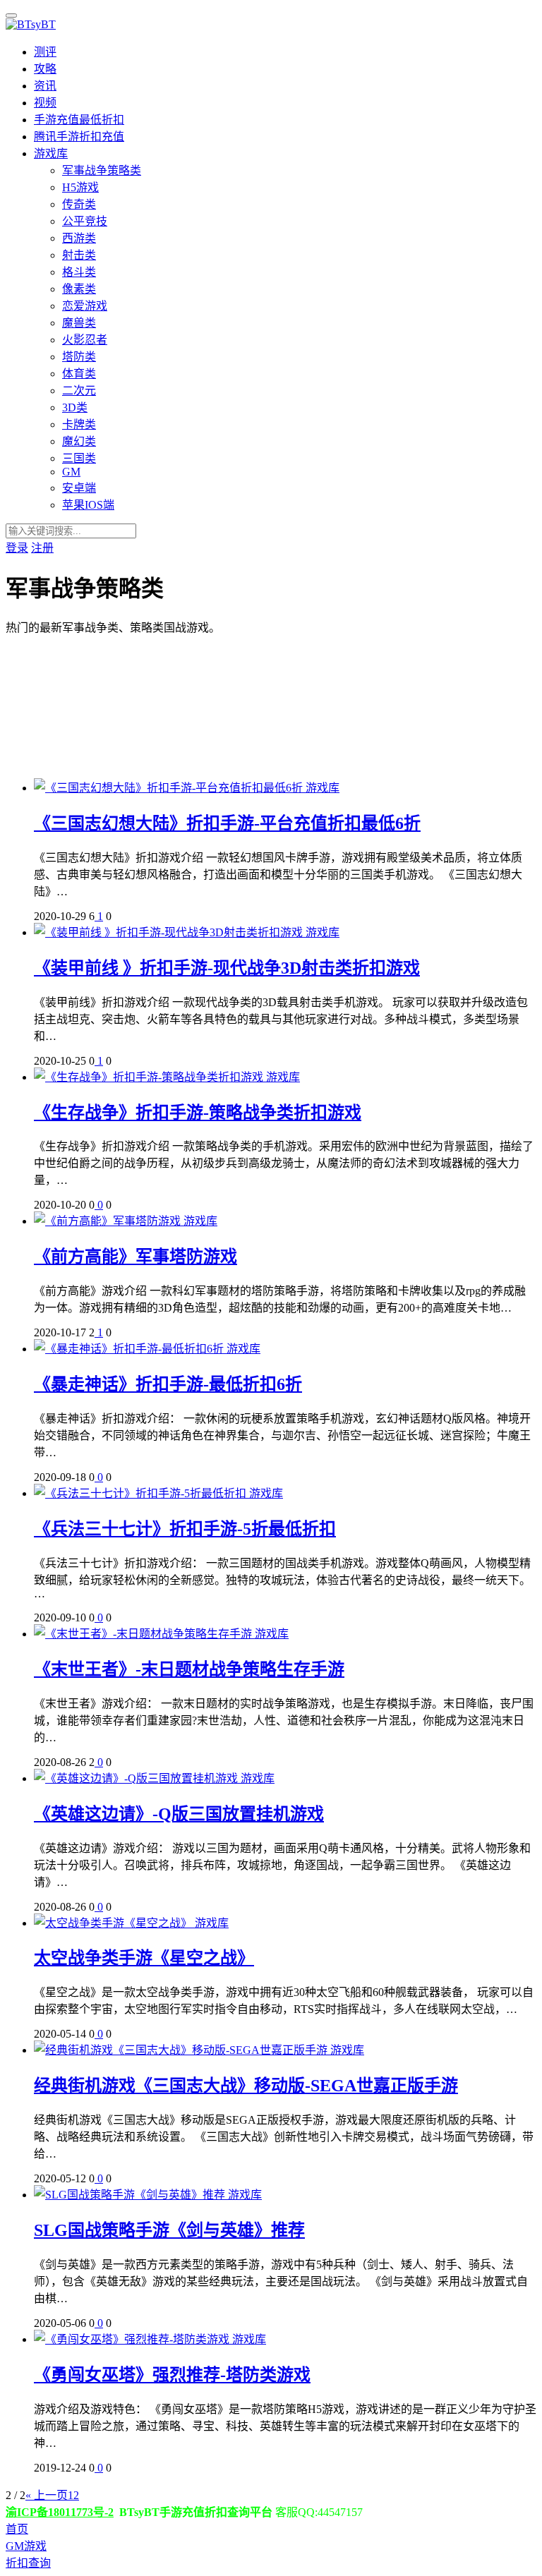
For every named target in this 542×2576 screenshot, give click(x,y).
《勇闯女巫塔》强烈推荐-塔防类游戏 (172, 2375)
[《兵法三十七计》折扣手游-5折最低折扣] (141, 1493)
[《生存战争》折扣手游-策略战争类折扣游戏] (150, 1077)
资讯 (45, 86)
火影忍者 (85, 340)
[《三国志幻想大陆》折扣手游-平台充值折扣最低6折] (170, 788)
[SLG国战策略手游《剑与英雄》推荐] (131, 2195)
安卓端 (79, 488)
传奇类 (79, 204)
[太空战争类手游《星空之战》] (114, 1923)
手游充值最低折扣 (79, 120)
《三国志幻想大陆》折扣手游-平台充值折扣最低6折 (227, 823)
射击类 (79, 255)
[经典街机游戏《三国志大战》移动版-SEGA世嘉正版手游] (182, 2050)
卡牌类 (79, 424)
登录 (17, 548)
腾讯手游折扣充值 (79, 137)
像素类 (79, 289)
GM (71, 472)
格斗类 (79, 272)
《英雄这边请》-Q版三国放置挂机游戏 (179, 1814)
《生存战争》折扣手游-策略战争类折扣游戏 (198, 1113)
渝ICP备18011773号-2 (60, 2512)
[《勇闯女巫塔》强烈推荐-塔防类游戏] (133, 2339)
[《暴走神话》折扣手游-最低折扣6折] (130, 1349)
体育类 (79, 374)
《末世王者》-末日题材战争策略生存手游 (189, 1669)
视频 (45, 103)
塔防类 (79, 357)
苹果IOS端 (88, 505)
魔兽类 (79, 323)
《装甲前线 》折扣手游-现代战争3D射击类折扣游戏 (227, 968)
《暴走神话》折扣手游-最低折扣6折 (168, 1384)
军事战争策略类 (102, 170)
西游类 (79, 238)
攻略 (45, 69)
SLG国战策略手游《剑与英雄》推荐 (169, 2230)
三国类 (79, 458)
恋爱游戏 (85, 306)
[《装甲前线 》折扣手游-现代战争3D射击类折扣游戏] (170, 932)
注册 (42, 548)
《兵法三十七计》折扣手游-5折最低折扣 (185, 1529)
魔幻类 (79, 441)
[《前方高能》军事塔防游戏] (109, 1221)
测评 (45, 52)
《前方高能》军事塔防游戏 (135, 1257)
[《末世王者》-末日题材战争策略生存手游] (144, 1634)
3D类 (75, 407)
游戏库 (51, 153)
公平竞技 (85, 221)
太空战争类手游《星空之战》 (144, 1958)
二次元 (79, 391)
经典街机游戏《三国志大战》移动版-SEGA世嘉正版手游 (246, 2086)
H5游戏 (80, 187)
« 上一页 (47, 2495)
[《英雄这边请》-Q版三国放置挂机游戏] (137, 1778)
